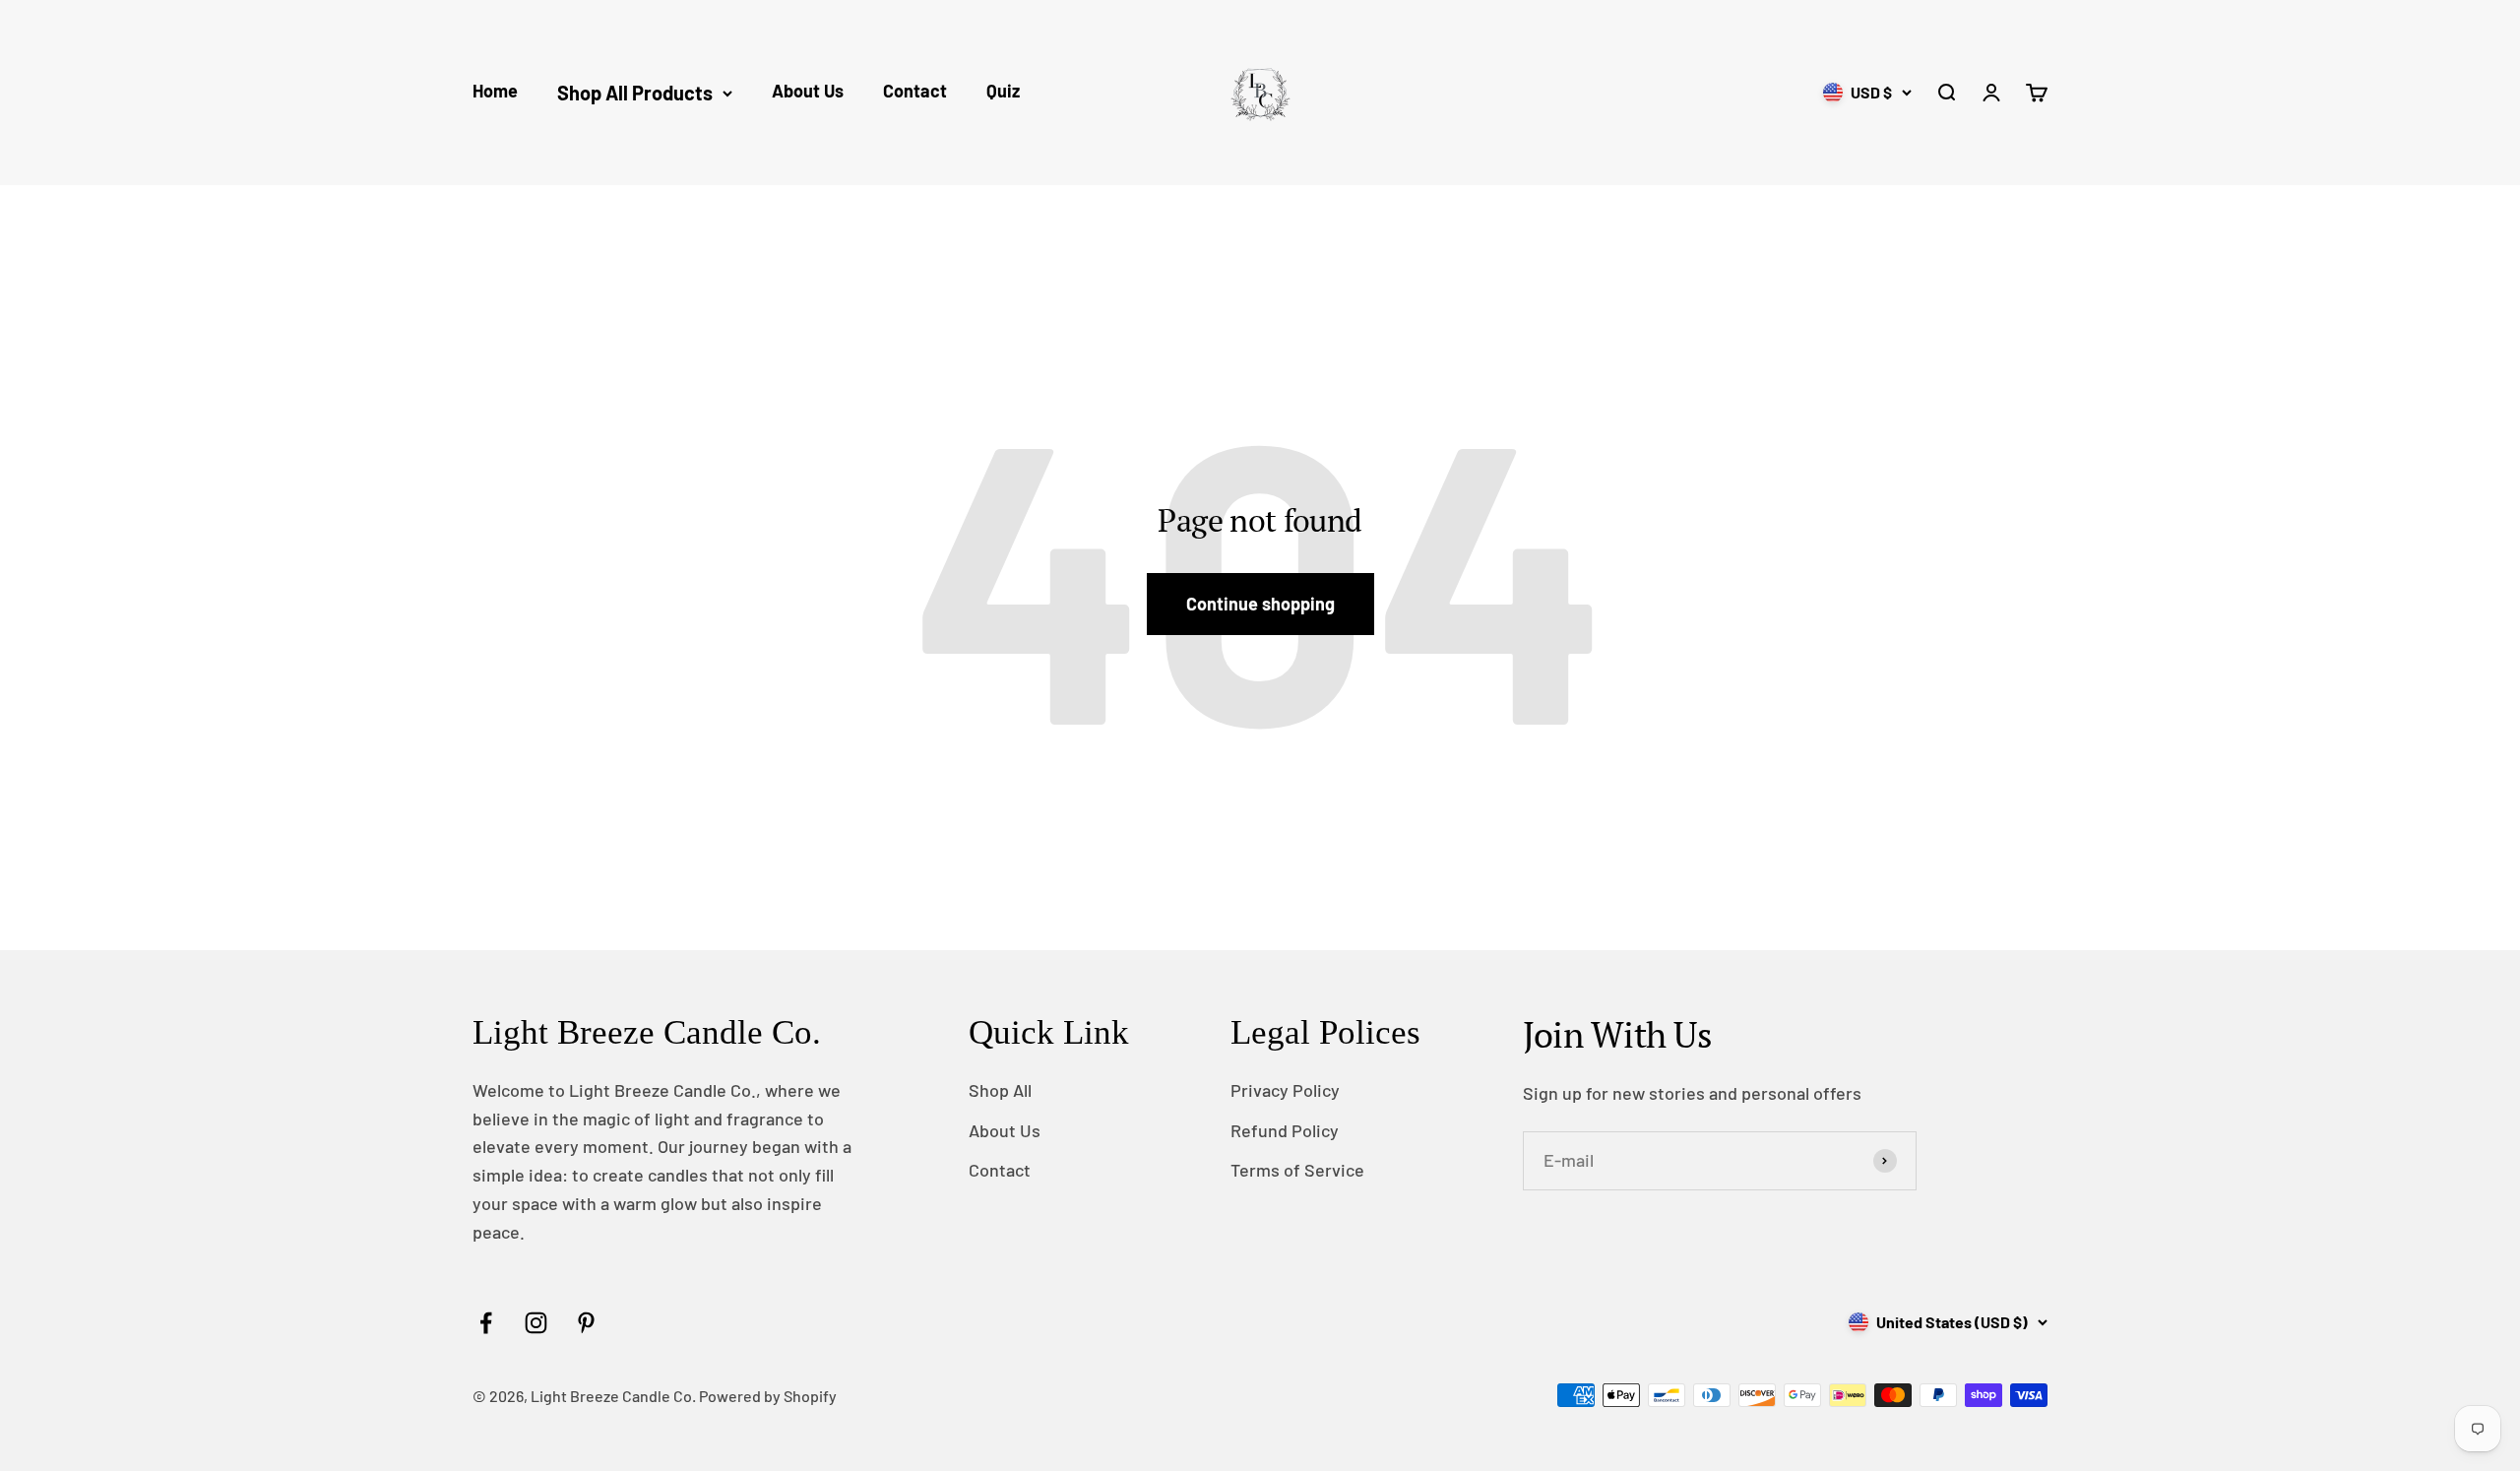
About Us (808, 91)
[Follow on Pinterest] (586, 1323)
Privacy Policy (1285, 1090)
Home (495, 91)
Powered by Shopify (768, 1396)
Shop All (1000, 1090)
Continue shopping (1260, 604)
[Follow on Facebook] (486, 1323)
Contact (915, 91)
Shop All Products (635, 93)
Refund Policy (1285, 1130)
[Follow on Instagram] (536, 1323)
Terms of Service (1297, 1170)
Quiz (1003, 91)
